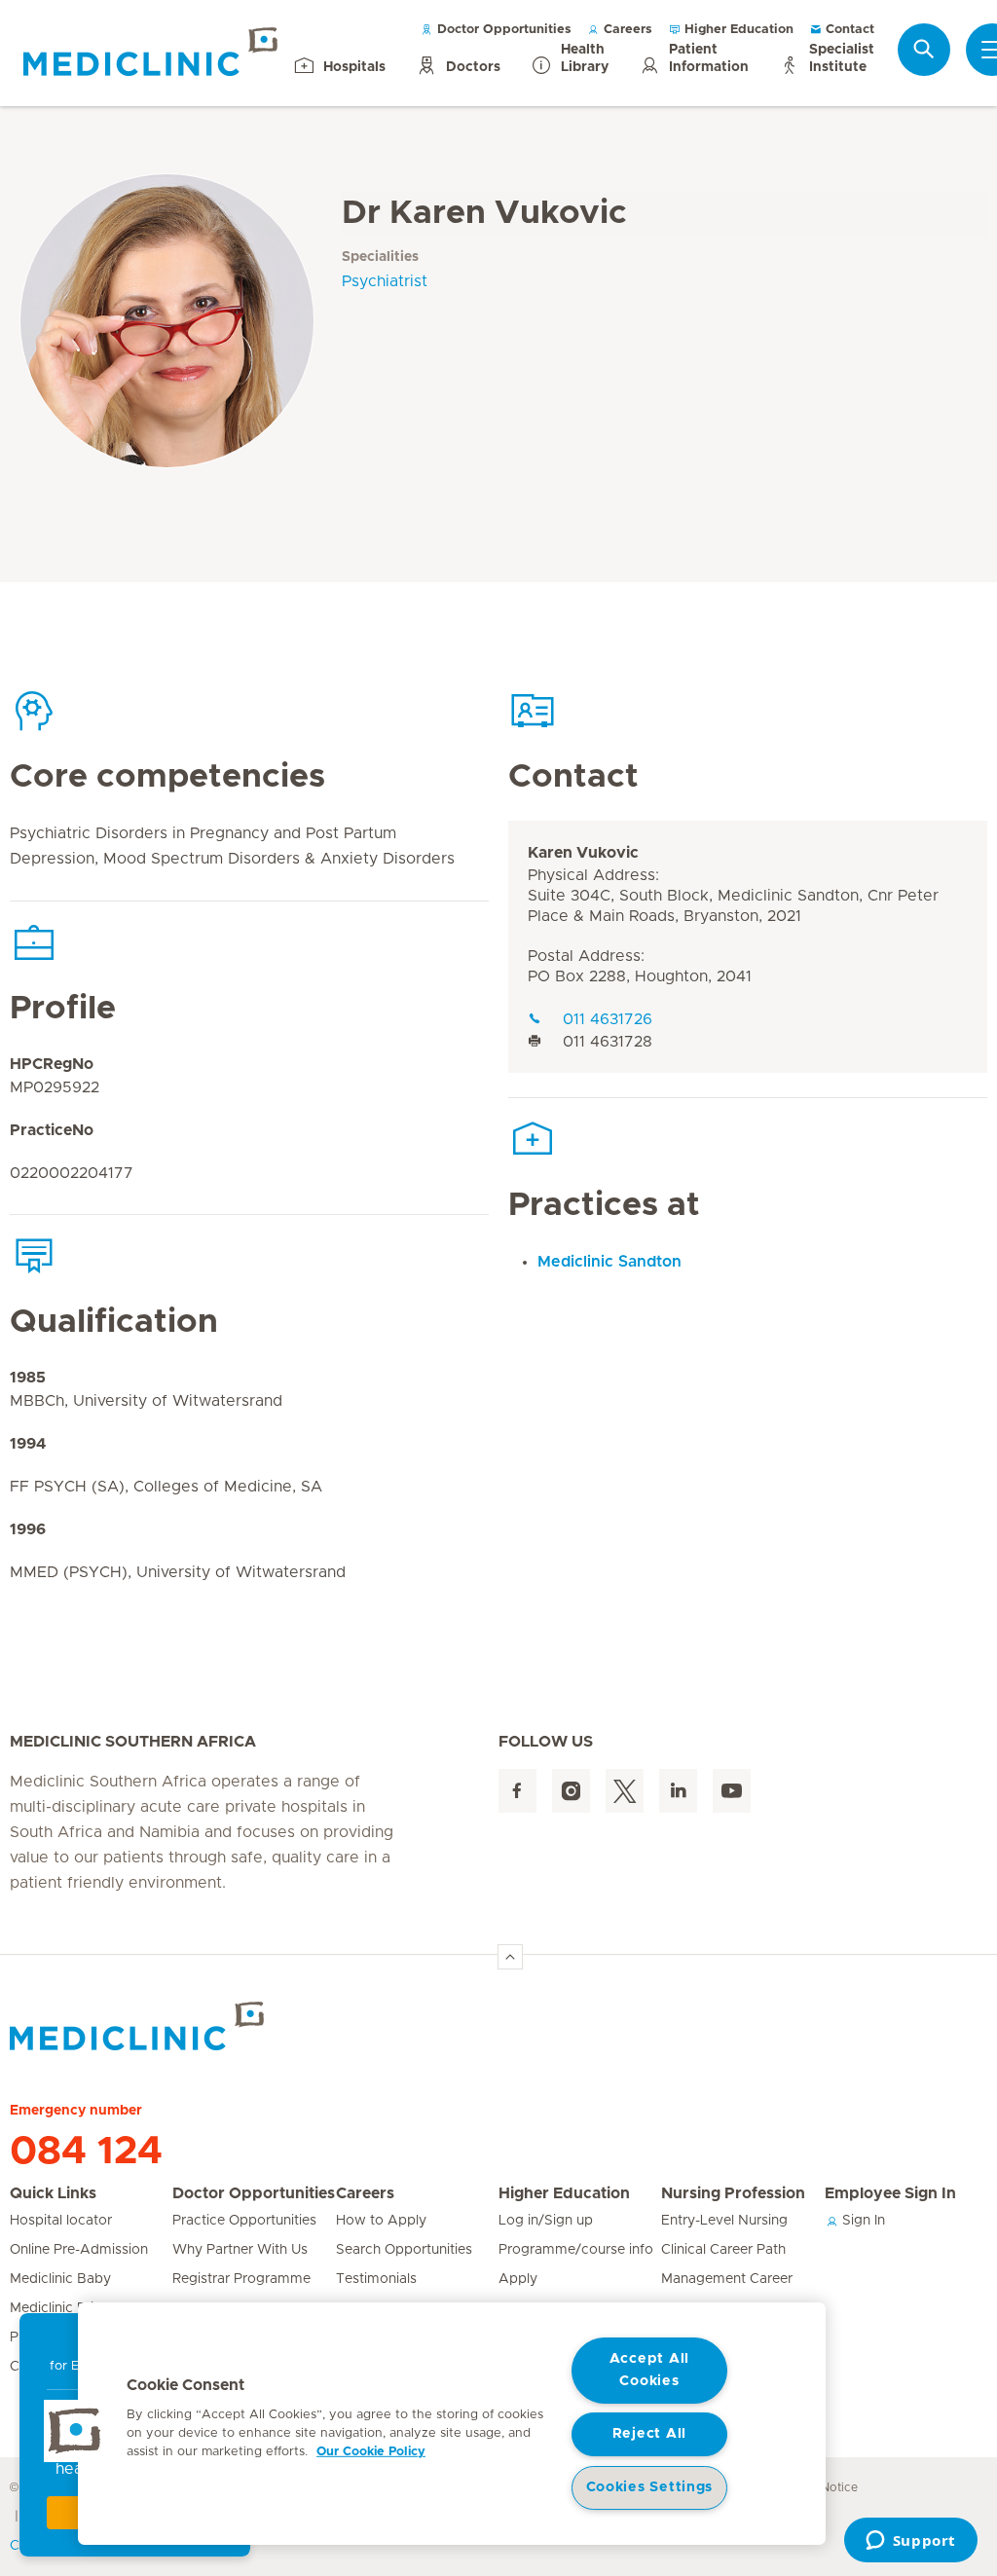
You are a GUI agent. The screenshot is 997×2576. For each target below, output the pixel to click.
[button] (75, 2431)
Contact (848, 30)
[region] (452, 2424)
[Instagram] (571, 1791)
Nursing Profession (733, 2193)
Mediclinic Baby (60, 2279)
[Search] (924, 49)
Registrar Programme (241, 2279)
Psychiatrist (385, 281)
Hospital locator (61, 2221)
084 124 (86, 2152)
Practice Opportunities (244, 2221)
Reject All (649, 2434)
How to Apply (381, 2221)
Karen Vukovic (583, 853)
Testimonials (376, 2279)
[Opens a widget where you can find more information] (910, 2542)
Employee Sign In (890, 2193)
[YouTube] (732, 1791)
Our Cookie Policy (371, 2452)
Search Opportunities (404, 2250)
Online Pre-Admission (79, 2250)
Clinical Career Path (723, 2250)
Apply (518, 2279)
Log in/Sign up (546, 2221)
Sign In (862, 2221)
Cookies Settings (650, 2487)
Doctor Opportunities (502, 30)
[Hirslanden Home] (180, 2026)
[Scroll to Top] (510, 1957)
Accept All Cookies (649, 2370)
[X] (625, 1791)
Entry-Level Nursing (724, 2221)
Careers (626, 30)
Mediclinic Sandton (609, 1262)
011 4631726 (608, 1019)
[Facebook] (517, 1791)
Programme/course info (576, 2250)
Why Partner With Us (240, 2250)
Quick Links (53, 2193)
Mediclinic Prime (62, 2308)
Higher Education (737, 30)
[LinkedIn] (678, 1791)
